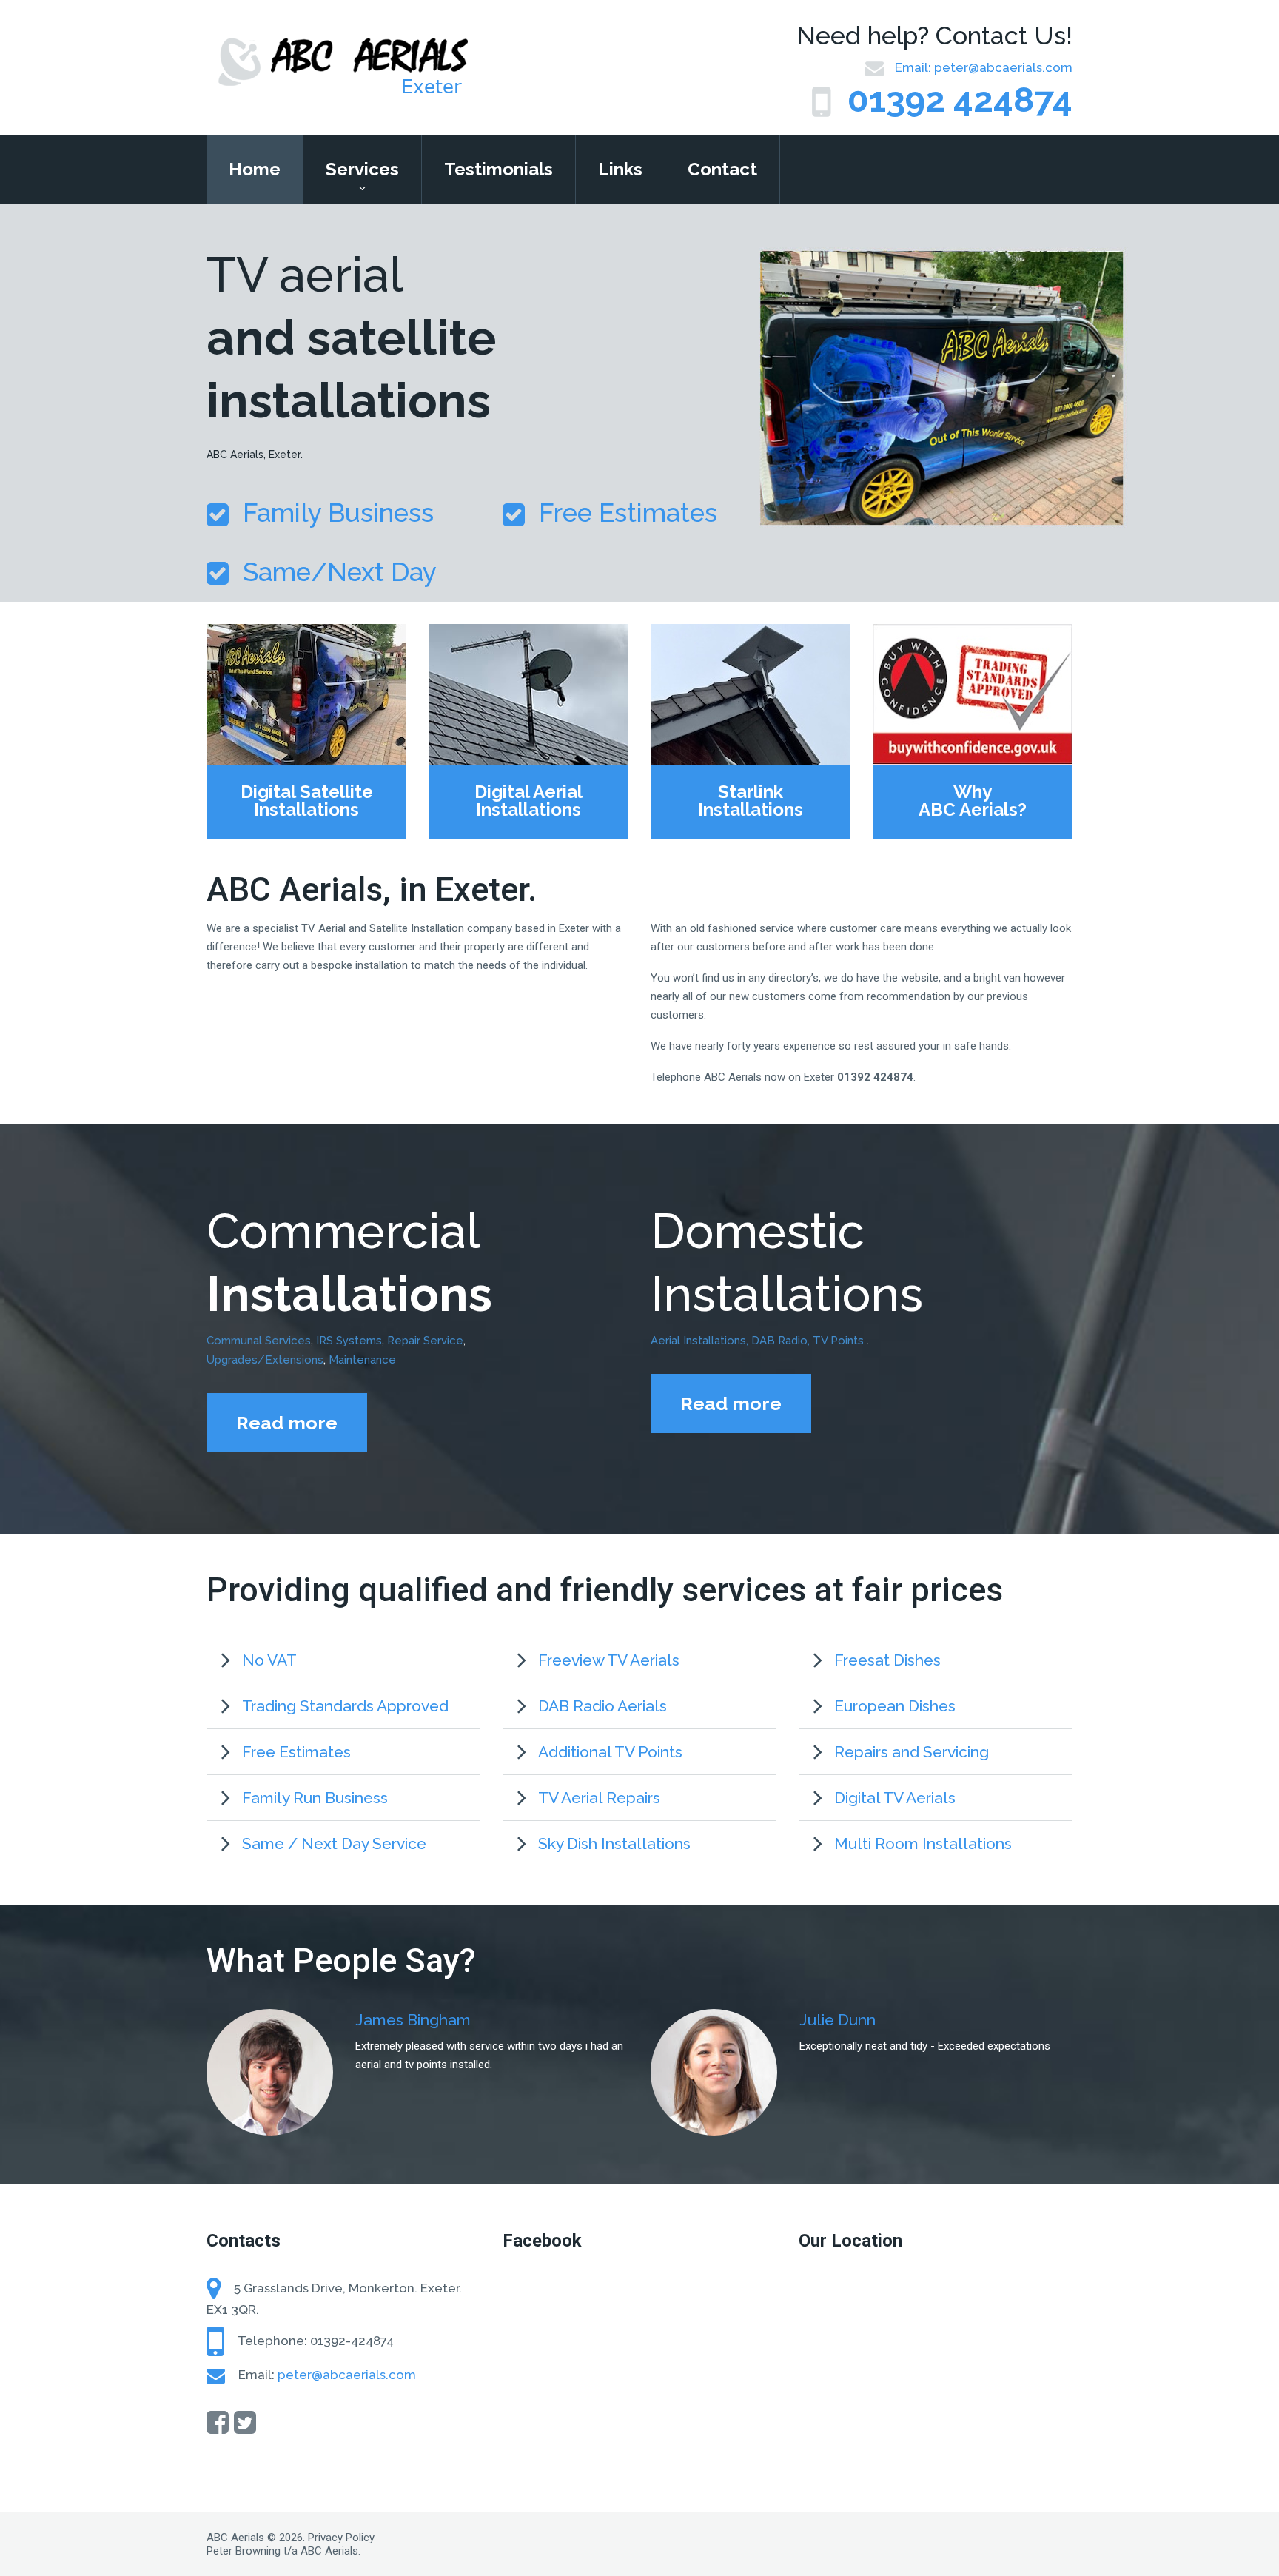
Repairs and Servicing (912, 1752)
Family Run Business (315, 1798)
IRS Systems (349, 1341)
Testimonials (498, 169)
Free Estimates (296, 1752)
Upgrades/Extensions (265, 1360)
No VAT (269, 1660)
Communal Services (259, 1341)
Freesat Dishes (887, 1660)
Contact (722, 169)
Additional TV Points (610, 1752)
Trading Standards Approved (345, 1706)
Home (255, 169)
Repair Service (425, 1341)
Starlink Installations (751, 801)
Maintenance (362, 1360)
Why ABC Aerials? (973, 801)
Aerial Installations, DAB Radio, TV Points (759, 1341)
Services (362, 169)
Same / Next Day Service (334, 1844)
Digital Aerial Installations (528, 801)
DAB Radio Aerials (602, 1706)
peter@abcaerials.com (1003, 67)
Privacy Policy (341, 2538)
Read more (287, 1423)
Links (620, 169)
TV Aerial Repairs (599, 1798)
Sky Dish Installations (614, 1844)
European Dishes (895, 1706)
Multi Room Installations (923, 1844)
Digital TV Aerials (895, 1798)
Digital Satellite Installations (307, 801)
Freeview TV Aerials (609, 1660)
